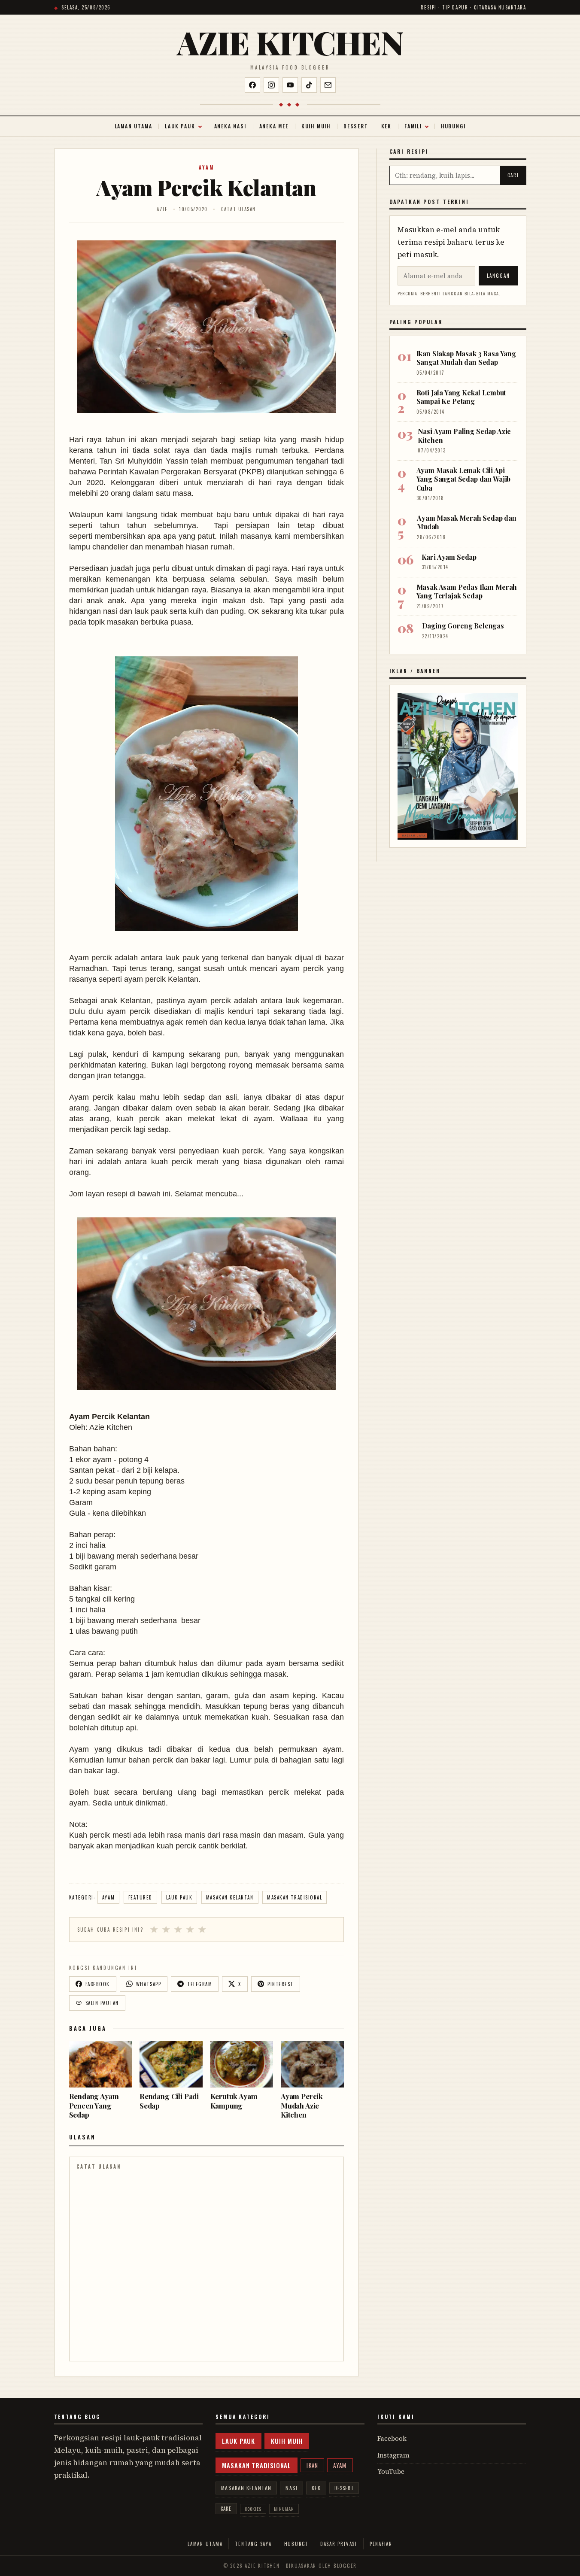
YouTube (391, 2471)
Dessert (356, 126)
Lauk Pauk (180, 126)
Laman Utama (134, 126)
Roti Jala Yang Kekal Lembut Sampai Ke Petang (461, 397)
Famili (413, 126)
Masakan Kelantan (230, 1897)
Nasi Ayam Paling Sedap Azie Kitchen (465, 435)
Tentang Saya (253, 2544)
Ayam (206, 167)
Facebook (392, 2438)
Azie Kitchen (290, 42)
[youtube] (290, 85)
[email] (328, 85)
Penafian (381, 2544)
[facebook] (252, 85)
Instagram (393, 2455)
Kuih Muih (316, 126)
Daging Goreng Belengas (463, 626)
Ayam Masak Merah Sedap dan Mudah (467, 522)
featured (140, 1897)
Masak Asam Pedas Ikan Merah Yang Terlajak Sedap (467, 591)
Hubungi (453, 126)
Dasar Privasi (339, 2544)
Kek (386, 126)
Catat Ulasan (238, 209)
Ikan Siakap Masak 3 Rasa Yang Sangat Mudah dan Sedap (466, 358)
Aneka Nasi (230, 126)
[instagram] (271, 85)
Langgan (498, 276)
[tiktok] (309, 85)
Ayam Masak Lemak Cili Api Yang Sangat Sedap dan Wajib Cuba (464, 479)
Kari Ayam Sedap (449, 557)
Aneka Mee (274, 126)
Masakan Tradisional (295, 1897)
